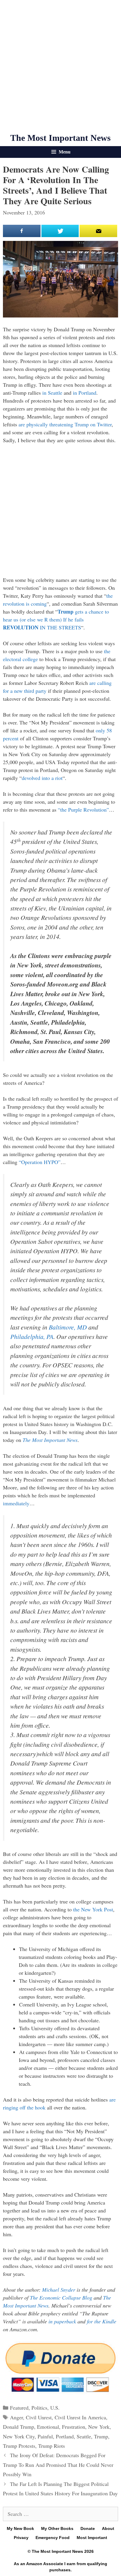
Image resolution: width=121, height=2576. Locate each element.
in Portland (85, 393)
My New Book (20, 2528)
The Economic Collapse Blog (61, 2298)
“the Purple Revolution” (83, 810)
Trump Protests (19, 2446)
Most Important (92, 2538)
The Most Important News (60, 138)
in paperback (62, 2321)
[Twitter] (60, 231)
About (108, 2528)
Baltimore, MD (68, 1327)
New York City (19, 2436)
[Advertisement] (60, 66)
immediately (16, 1503)
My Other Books (57, 2528)
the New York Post (93, 1909)
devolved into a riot (42, 778)
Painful (45, 2436)
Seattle (84, 2436)
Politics (39, 2408)
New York (99, 2427)
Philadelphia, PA (32, 1336)
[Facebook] (22, 231)
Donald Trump (19, 2427)
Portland (65, 2436)
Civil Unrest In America (80, 2417)
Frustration (74, 2427)
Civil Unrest (39, 2417)
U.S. (55, 2408)
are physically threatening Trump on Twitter (65, 424)
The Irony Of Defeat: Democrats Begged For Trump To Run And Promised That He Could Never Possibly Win (58, 2465)
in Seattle (52, 393)
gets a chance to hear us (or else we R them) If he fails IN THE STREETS (56, 619)
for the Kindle (102, 2321)
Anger (16, 2417)
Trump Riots (52, 2446)
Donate (88, 2528)
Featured (19, 2408)
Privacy (21, 2538)
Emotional (48, 2427)
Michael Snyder (59, 2290)
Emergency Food (53, 2538)
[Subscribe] (98, 231)
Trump (101, 2436)
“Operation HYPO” (40, 1162)
